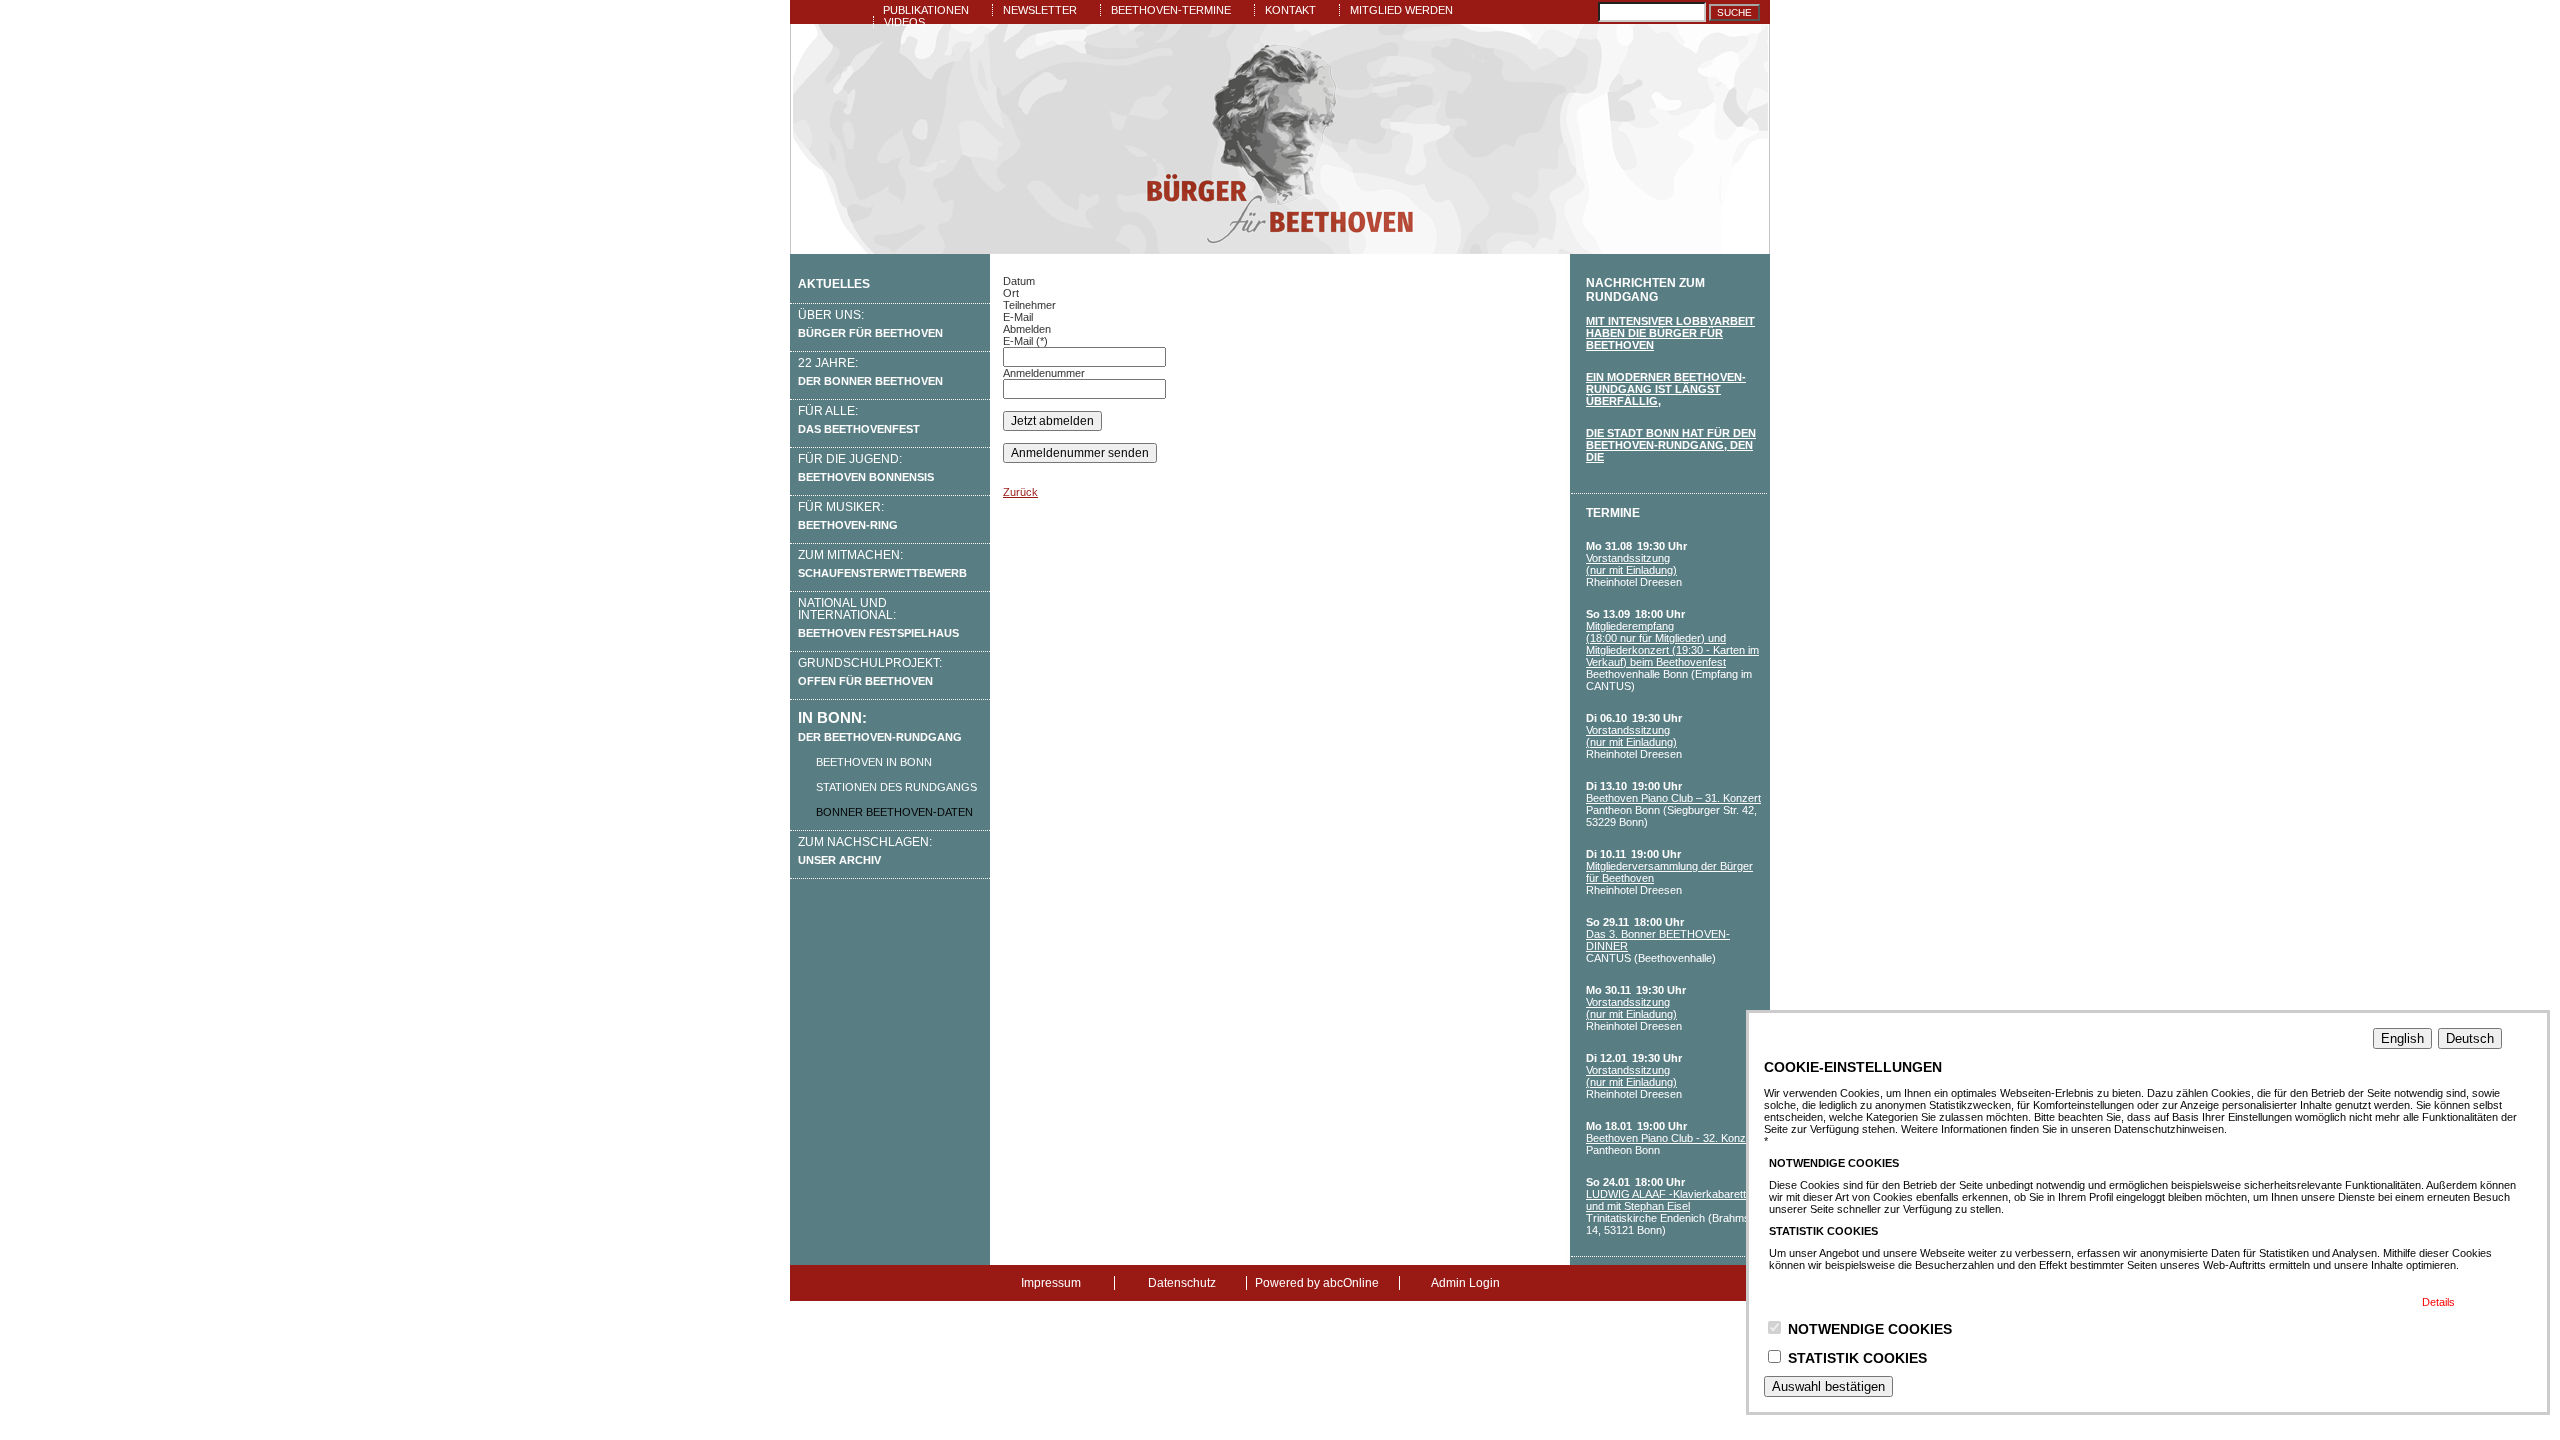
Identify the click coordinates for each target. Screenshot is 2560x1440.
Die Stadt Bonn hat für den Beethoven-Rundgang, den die (1671, 445)
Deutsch (2470, 1038)
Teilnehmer (1029, 305)
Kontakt (1290, 10)
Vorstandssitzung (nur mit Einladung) (1631, 564)
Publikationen (926, 10)
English (2402, 1038)
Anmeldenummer (1044, 373)
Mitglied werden (1401, 10)
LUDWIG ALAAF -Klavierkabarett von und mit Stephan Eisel (1676, 1200)
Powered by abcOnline (1317, 1283)
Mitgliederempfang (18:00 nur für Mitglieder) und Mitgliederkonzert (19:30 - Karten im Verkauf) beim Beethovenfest (1672, 644)
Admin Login (1465, 1283)
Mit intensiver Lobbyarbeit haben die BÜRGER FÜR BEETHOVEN (1670, 333)
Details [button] (2438, 1302)
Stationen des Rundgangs (896, 787)
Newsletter (1040, 10)
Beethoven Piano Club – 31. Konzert (1673, 798)
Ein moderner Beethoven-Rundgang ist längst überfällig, (1666, 389)
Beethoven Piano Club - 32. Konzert (1672, 1138)
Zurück (1020, 492)
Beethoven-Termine (1171, 10)
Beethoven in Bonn (874, 762)
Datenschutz (1182, 1283)
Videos (904, 22)
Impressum (1051, 1283)
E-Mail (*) (1025, 341)
